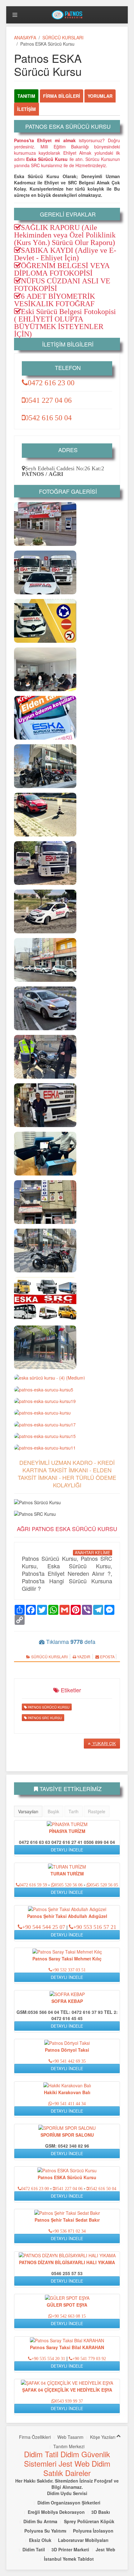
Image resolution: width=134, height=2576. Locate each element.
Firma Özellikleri (35, 2437)
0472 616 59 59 (33, 1885)
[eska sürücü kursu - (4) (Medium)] (50, 1377)
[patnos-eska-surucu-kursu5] (44, 1389)
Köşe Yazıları (103, 2437)
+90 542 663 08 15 (69, 2316)
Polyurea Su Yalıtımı (45, 2531)
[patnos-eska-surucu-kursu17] (45, 1424)
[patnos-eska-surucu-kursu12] (45, 524)
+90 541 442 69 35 (69, 2061)
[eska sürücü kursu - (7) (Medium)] (45, 669)
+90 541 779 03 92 (89, 2359)
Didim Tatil (41, 2454)
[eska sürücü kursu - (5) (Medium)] (45, 1057)
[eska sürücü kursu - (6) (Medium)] (45, 572)
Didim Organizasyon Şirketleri (69, 2503)
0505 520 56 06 (69, 1885)
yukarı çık (104, 1743)
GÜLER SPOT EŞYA (67, 2305)
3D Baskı (101, 2512)
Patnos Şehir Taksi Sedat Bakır (67, 2220)
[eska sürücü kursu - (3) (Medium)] (45, 766)
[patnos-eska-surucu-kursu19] (45, 1401)
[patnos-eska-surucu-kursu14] (45, 1105)
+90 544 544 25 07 (44, 1927)
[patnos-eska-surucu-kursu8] (45, 718)
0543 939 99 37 (69, 2401)
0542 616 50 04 (48, 417)
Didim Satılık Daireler (77, 2468)
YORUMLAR (100, 96)
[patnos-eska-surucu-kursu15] (45, 1436)
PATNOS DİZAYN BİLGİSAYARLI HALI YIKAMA (67, 2262)
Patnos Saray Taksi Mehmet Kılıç (67, 1959)
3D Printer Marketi (70, 2549)
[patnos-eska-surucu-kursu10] (45, 960)
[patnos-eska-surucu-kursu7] (45, 863)
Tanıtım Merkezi (69, 2446)
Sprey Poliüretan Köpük (89, 2521)
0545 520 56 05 (104, 1885)
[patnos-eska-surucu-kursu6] (45, 1299)
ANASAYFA (25, 37)
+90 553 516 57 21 (95, 1927)
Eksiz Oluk (40, 2540)
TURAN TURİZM (67, 1874)
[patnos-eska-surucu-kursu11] (45, 1447)
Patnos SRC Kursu (44, 1718)
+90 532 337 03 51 (69, 1970)
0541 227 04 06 (48, 400)
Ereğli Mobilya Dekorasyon (56, 2512)
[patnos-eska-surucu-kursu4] (45, 911)
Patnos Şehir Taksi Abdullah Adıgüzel (67, 1916)
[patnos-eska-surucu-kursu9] (45, 621)
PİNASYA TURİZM (67, 1831)
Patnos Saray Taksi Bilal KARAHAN (67, 2347)
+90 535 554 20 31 (48, 2359)
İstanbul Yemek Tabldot (69, 2559)
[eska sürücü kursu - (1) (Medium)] (45, 1251)
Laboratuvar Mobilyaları (83, 2540)
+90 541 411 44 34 (69, 2104)
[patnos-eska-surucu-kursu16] (45, 1202)
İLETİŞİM (26, 109)
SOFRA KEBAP (67, 2001)
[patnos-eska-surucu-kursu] (42, 1412)
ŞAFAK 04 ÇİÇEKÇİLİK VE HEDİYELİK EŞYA (67, 2390)
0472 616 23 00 (51, 382)
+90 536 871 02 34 (69, 2231)
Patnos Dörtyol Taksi (67, 2050)
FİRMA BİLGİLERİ (62, 96)
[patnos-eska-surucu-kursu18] (45, 815)
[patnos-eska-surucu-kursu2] (45, 1154)
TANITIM (26, 96)
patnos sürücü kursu (48, 1707)
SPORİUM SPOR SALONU (67, 2135)
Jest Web (74, 2463)
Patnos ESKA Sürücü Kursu (67, 2177)
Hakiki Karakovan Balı (67, 2092)
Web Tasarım (70, 2437)
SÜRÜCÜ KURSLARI (63, 37)
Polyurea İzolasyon (93, 2531)
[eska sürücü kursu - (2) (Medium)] (45, 1347)
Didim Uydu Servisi (67, 2493)
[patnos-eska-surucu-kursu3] (45, 1008)
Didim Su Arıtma (40, 2521)
